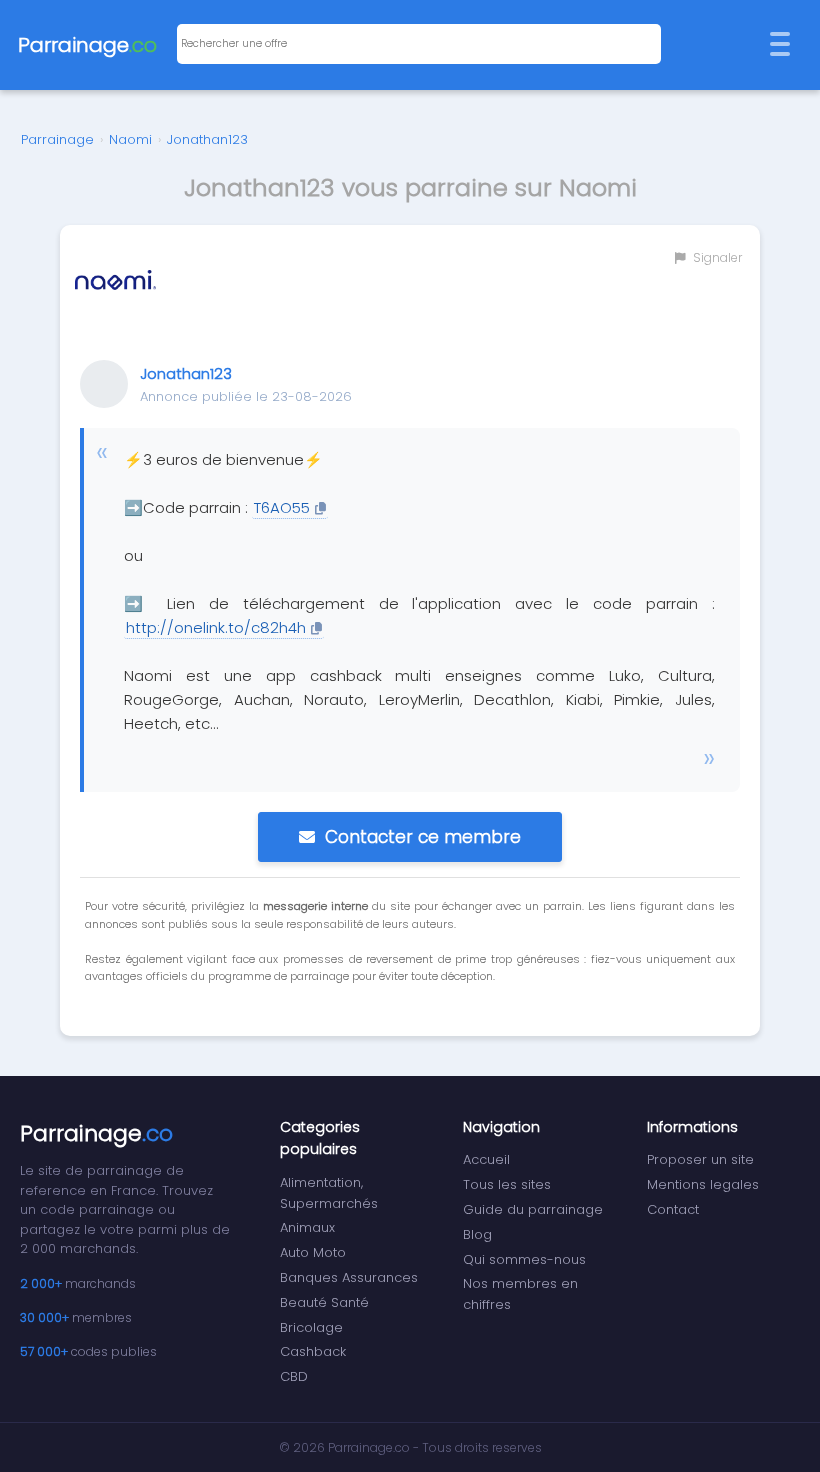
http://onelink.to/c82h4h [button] (216, 627)
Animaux (307, 1227)
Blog (477, 1234)
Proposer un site (700, 1159)
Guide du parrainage (533, 1209)
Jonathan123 (207, 139)
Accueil (486, 1159)
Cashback (313, 1351)
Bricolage (311, 1327)
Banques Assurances (349, 1277)
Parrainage (57, 139)
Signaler (716, 257)
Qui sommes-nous (524, 1259)
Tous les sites (507, 1184)
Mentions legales (703, 1184)
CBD (294, 1376)
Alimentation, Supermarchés (329, 1193)
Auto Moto (313, 1252)
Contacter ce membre (423, 837)
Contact (673, 1209)
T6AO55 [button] (282, 507)
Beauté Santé (324, 1302)
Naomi (130, 139)
